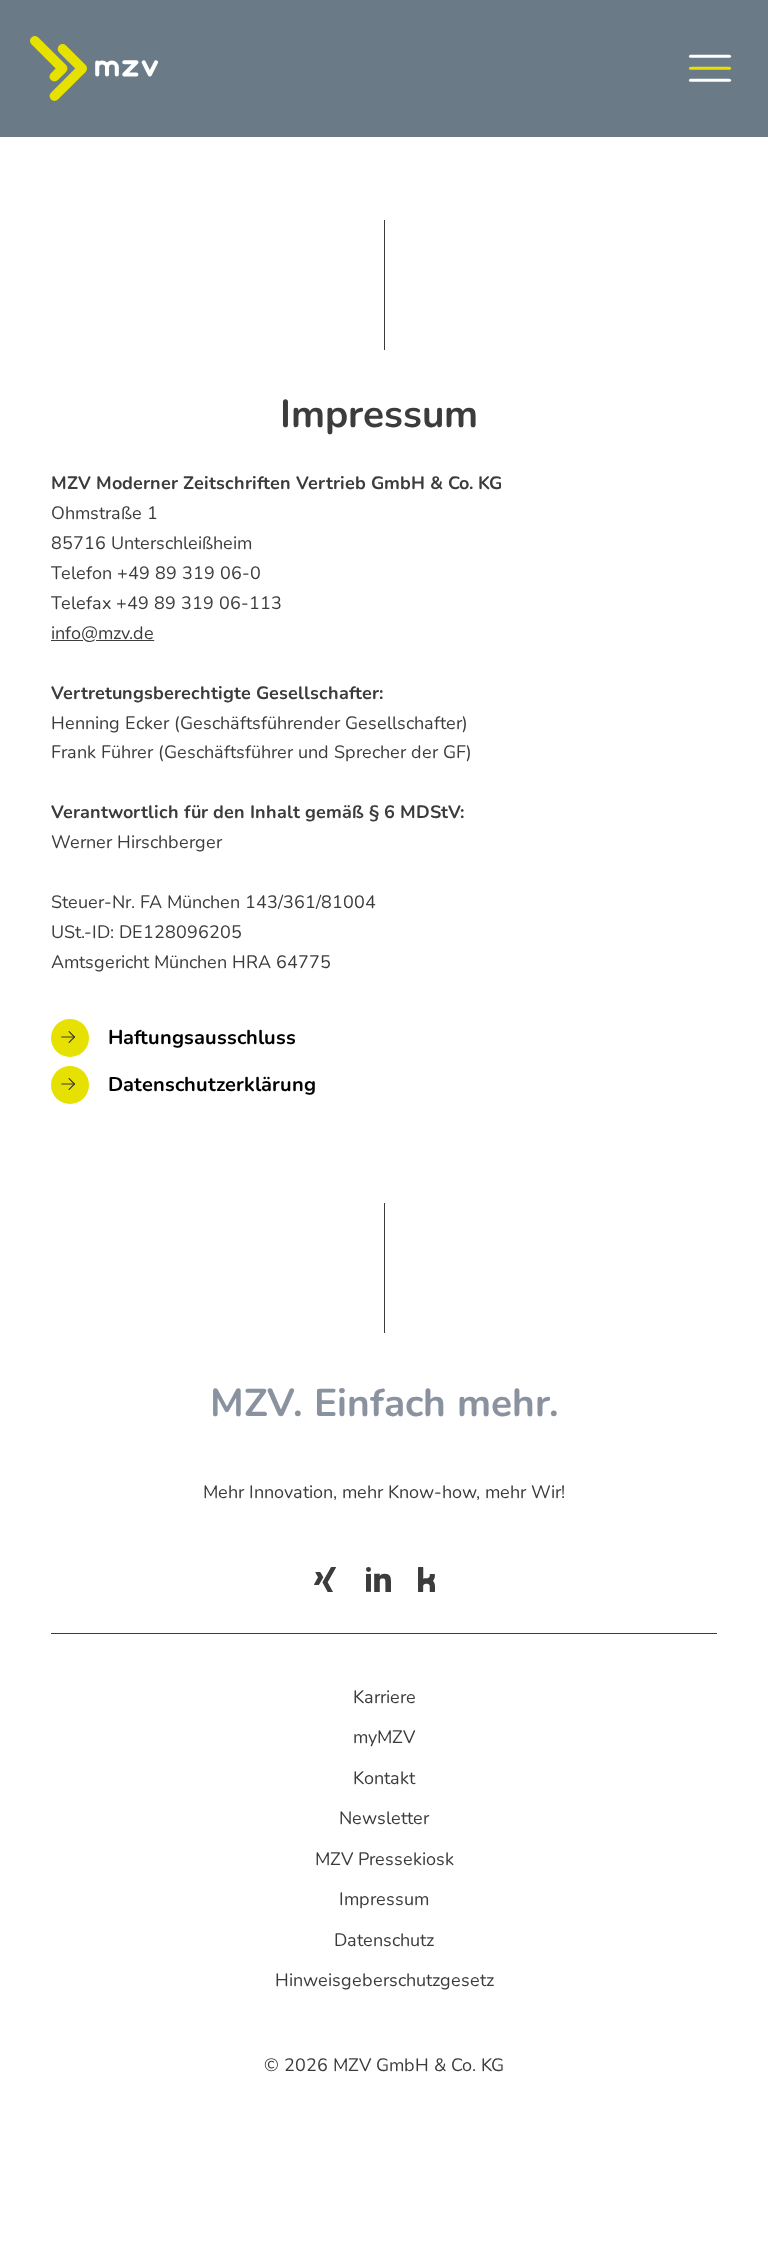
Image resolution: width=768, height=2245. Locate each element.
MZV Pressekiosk (384, 1859)
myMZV (384, 1737)
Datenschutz (384, 1940)
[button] (710, 73)
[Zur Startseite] (115, 68)
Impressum (384, 1899)
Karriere (384, 1697)
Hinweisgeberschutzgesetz (384, 1980)
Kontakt (384, 1778)
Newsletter (384, 1818)
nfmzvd (99, 633)
